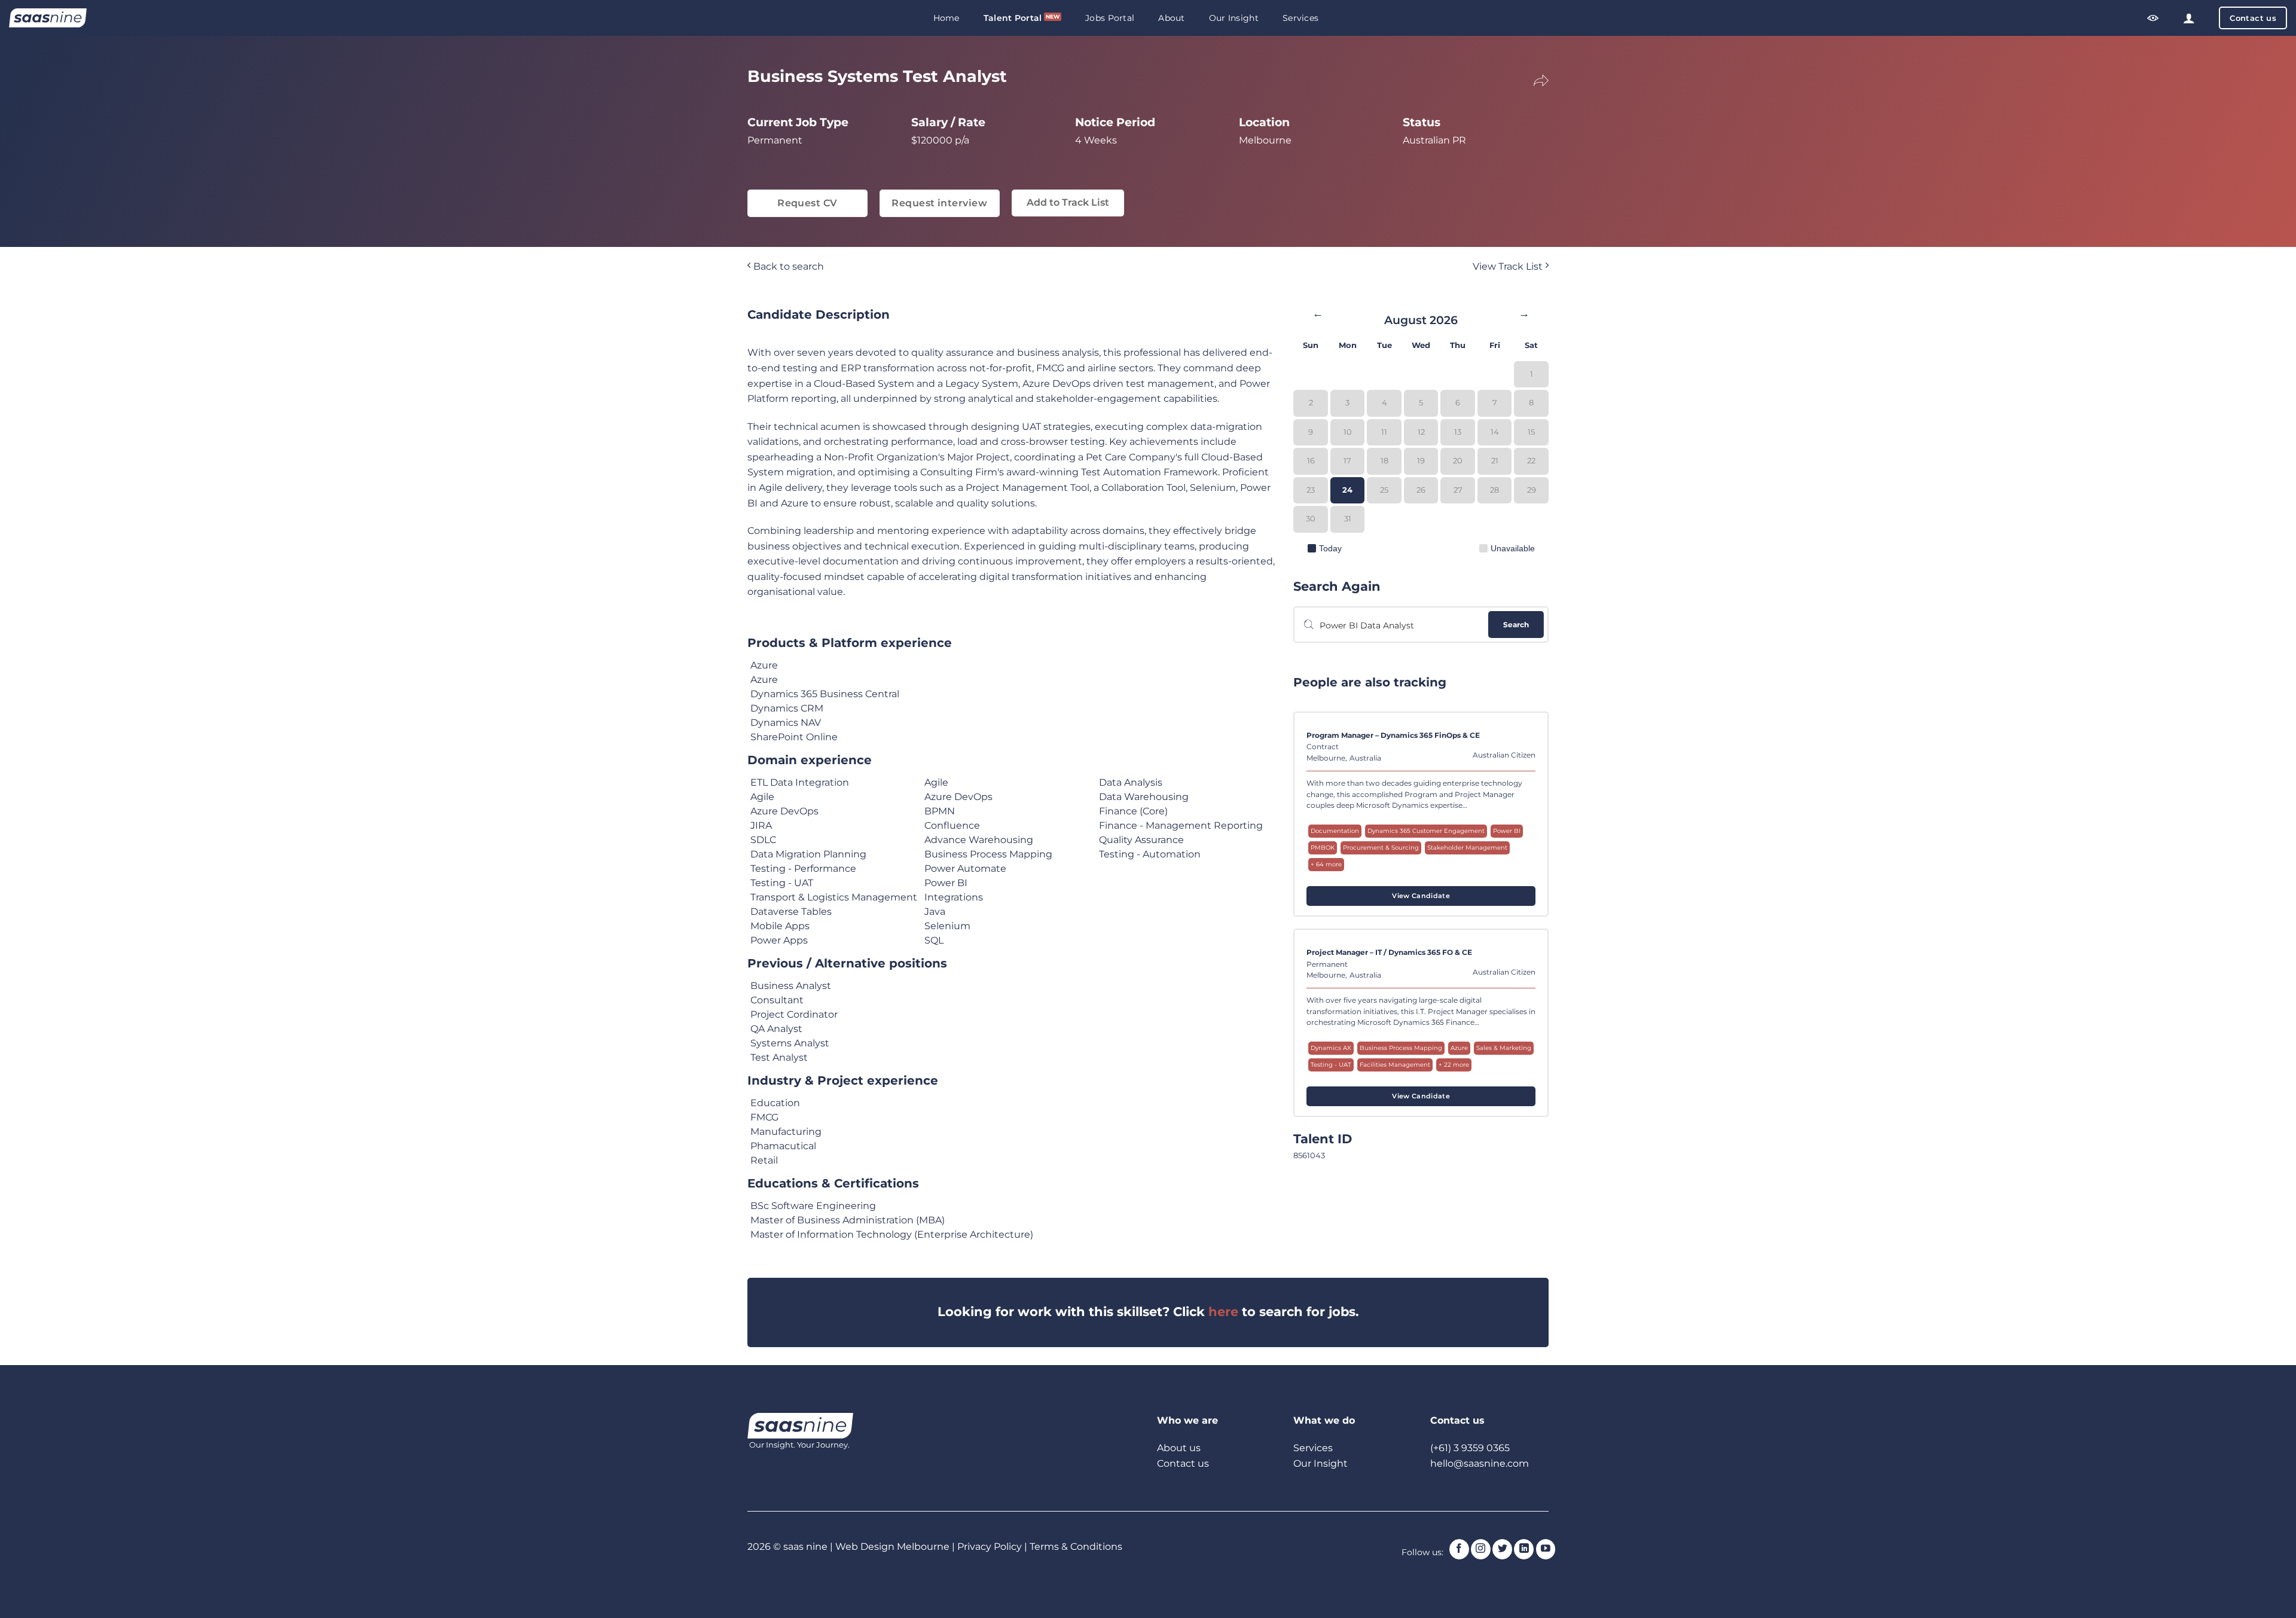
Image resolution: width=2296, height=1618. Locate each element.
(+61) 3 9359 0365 (1470, 1448)
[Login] (2189, 18)
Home (947, 18)
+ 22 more (1454, 1065)
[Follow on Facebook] (1459, 1549)
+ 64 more (1326, 864)
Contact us (1183, 1463)
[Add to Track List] (1525, 739)
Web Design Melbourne (894, 1547)
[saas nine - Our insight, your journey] (48, 18)
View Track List (1509, 266)
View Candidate (1421, 896)
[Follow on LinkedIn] (1524, 1549)
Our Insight (1234, 18)
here (1223, 1312)
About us (1179, 1448)
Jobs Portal (1110, 18)
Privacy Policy (990, 1547)
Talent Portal (1013, 18)
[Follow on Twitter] (1502, 1549)
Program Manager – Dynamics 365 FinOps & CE (1393, 735)
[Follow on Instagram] (1481, 1549)
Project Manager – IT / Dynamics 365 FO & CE (1389, 953)
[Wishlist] (2153, 18)
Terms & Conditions (1076, 1547)
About (1171, 18)
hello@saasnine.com (1480, 1463)
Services (1300, 18)
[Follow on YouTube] (1546, 1549)
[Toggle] (1533, 79)
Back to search (787, 266)
